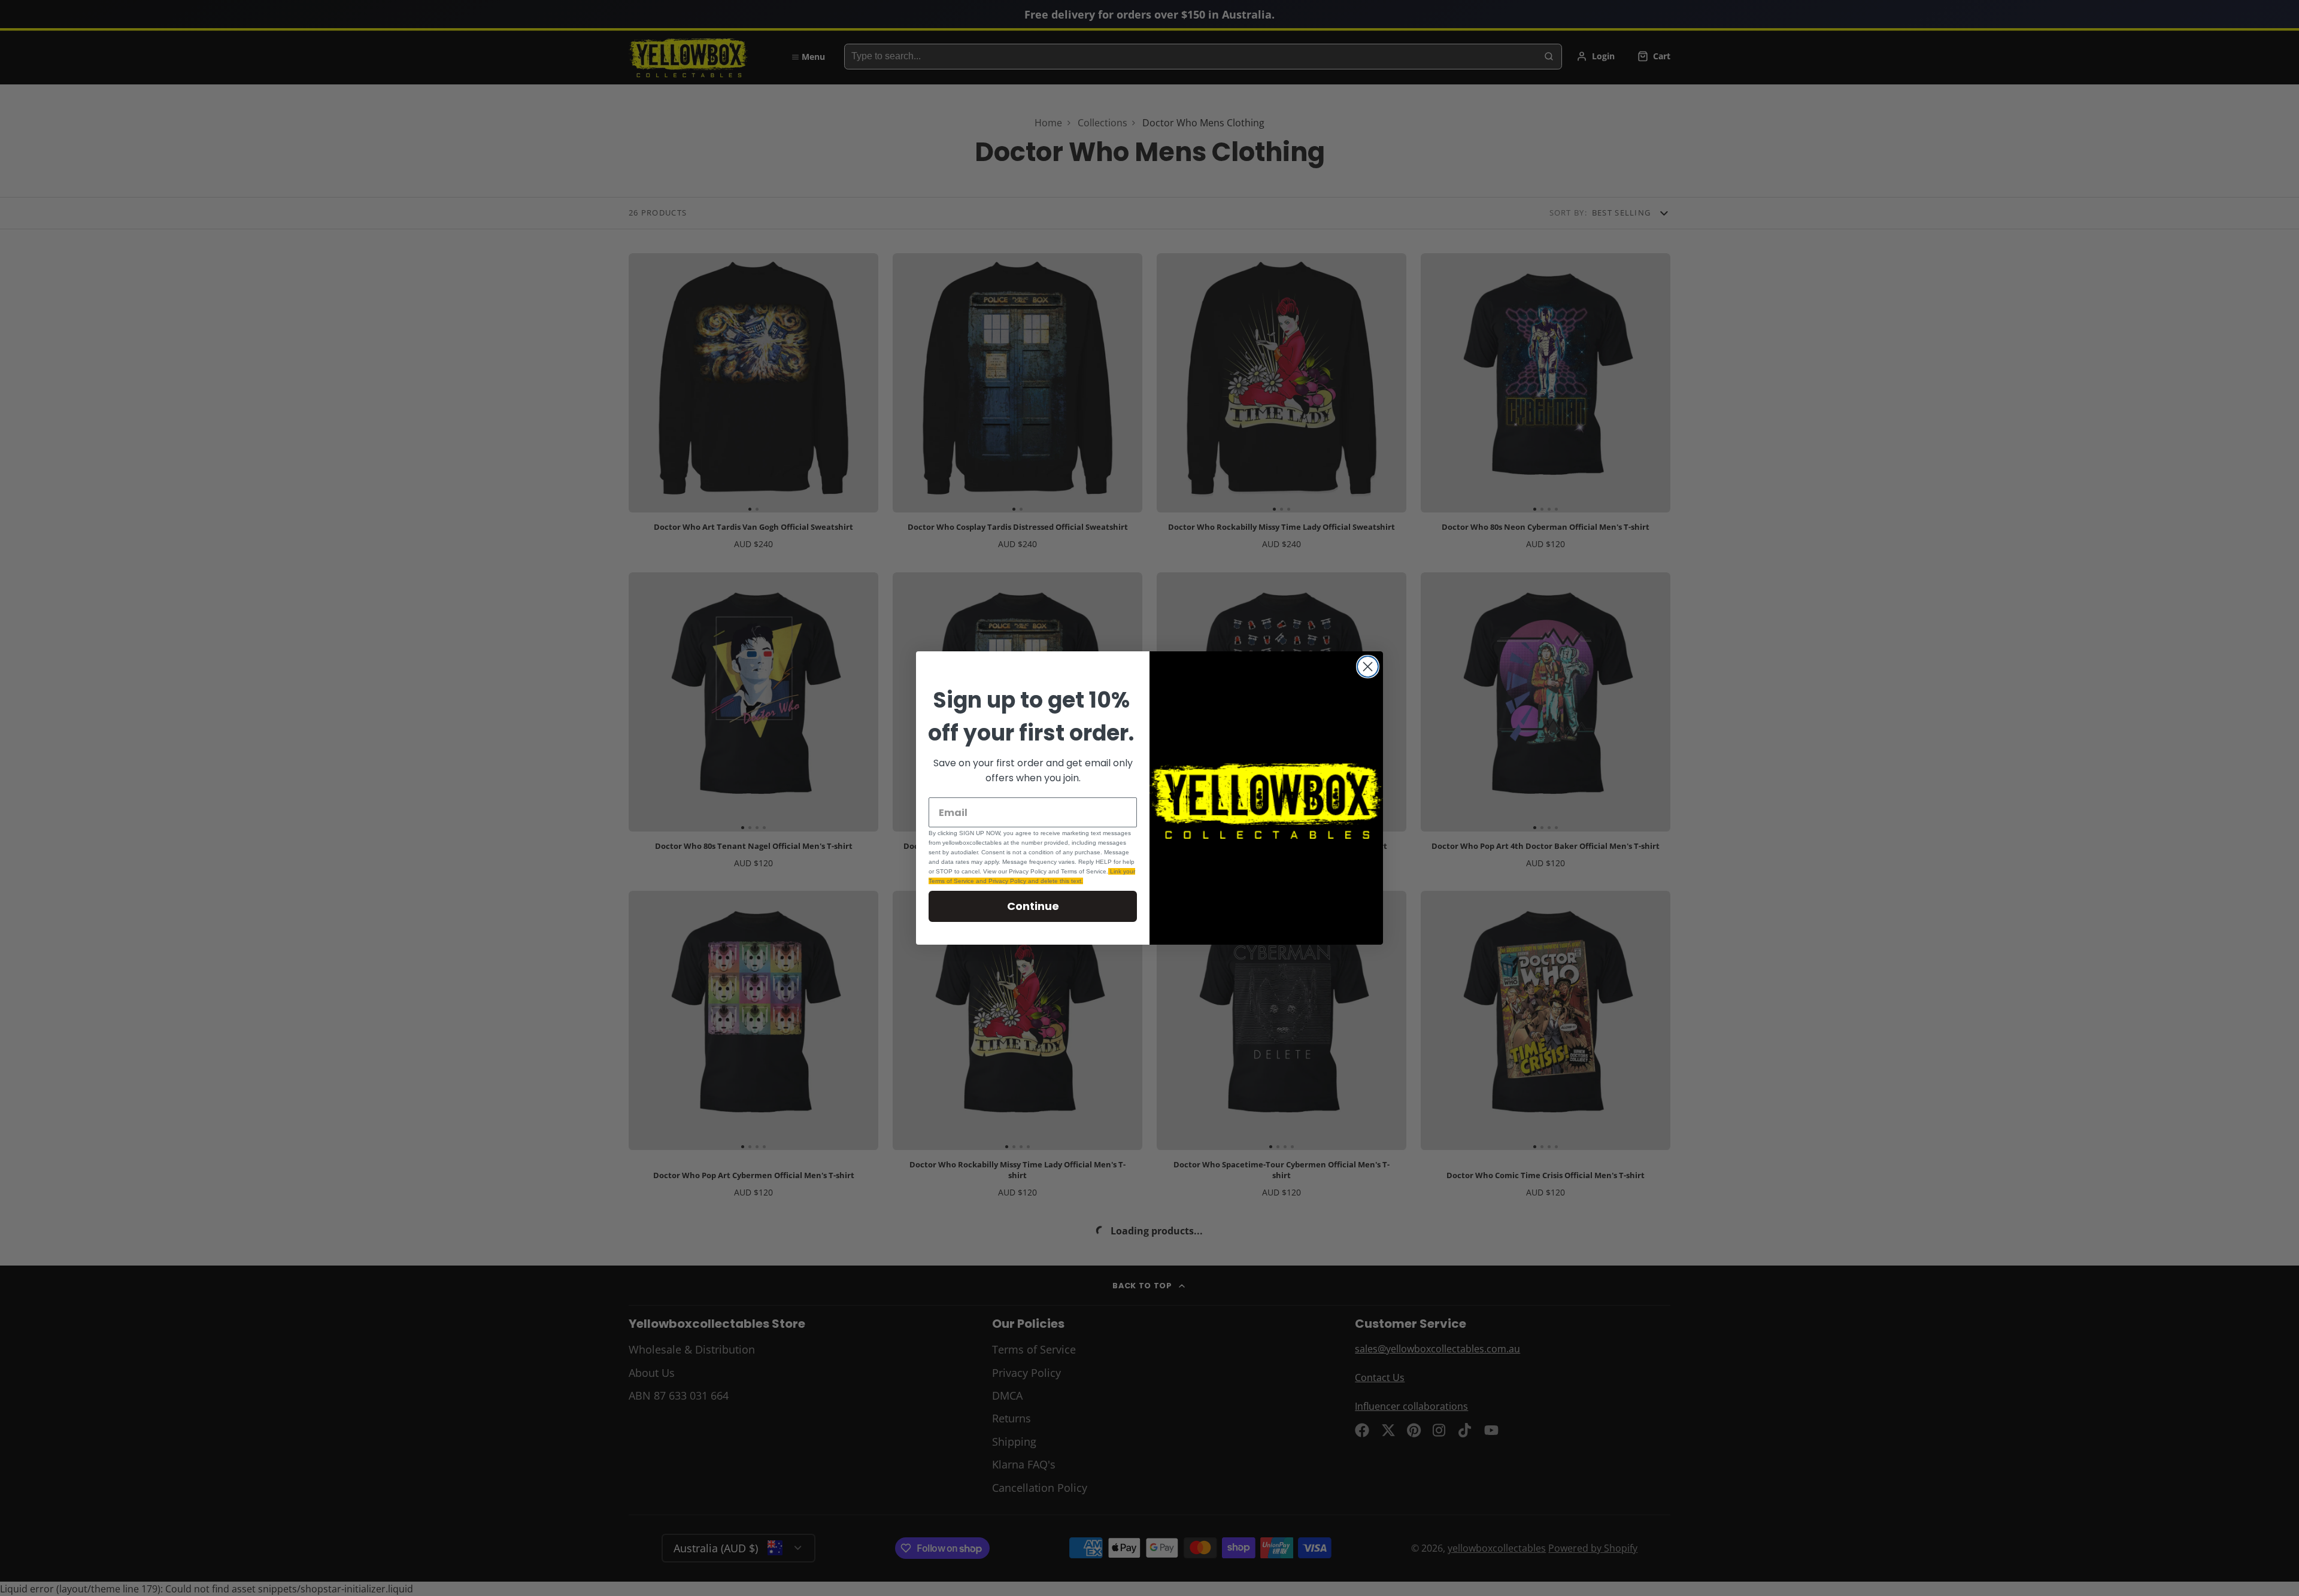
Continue (1033, 906)
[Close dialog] (1368, 667)
